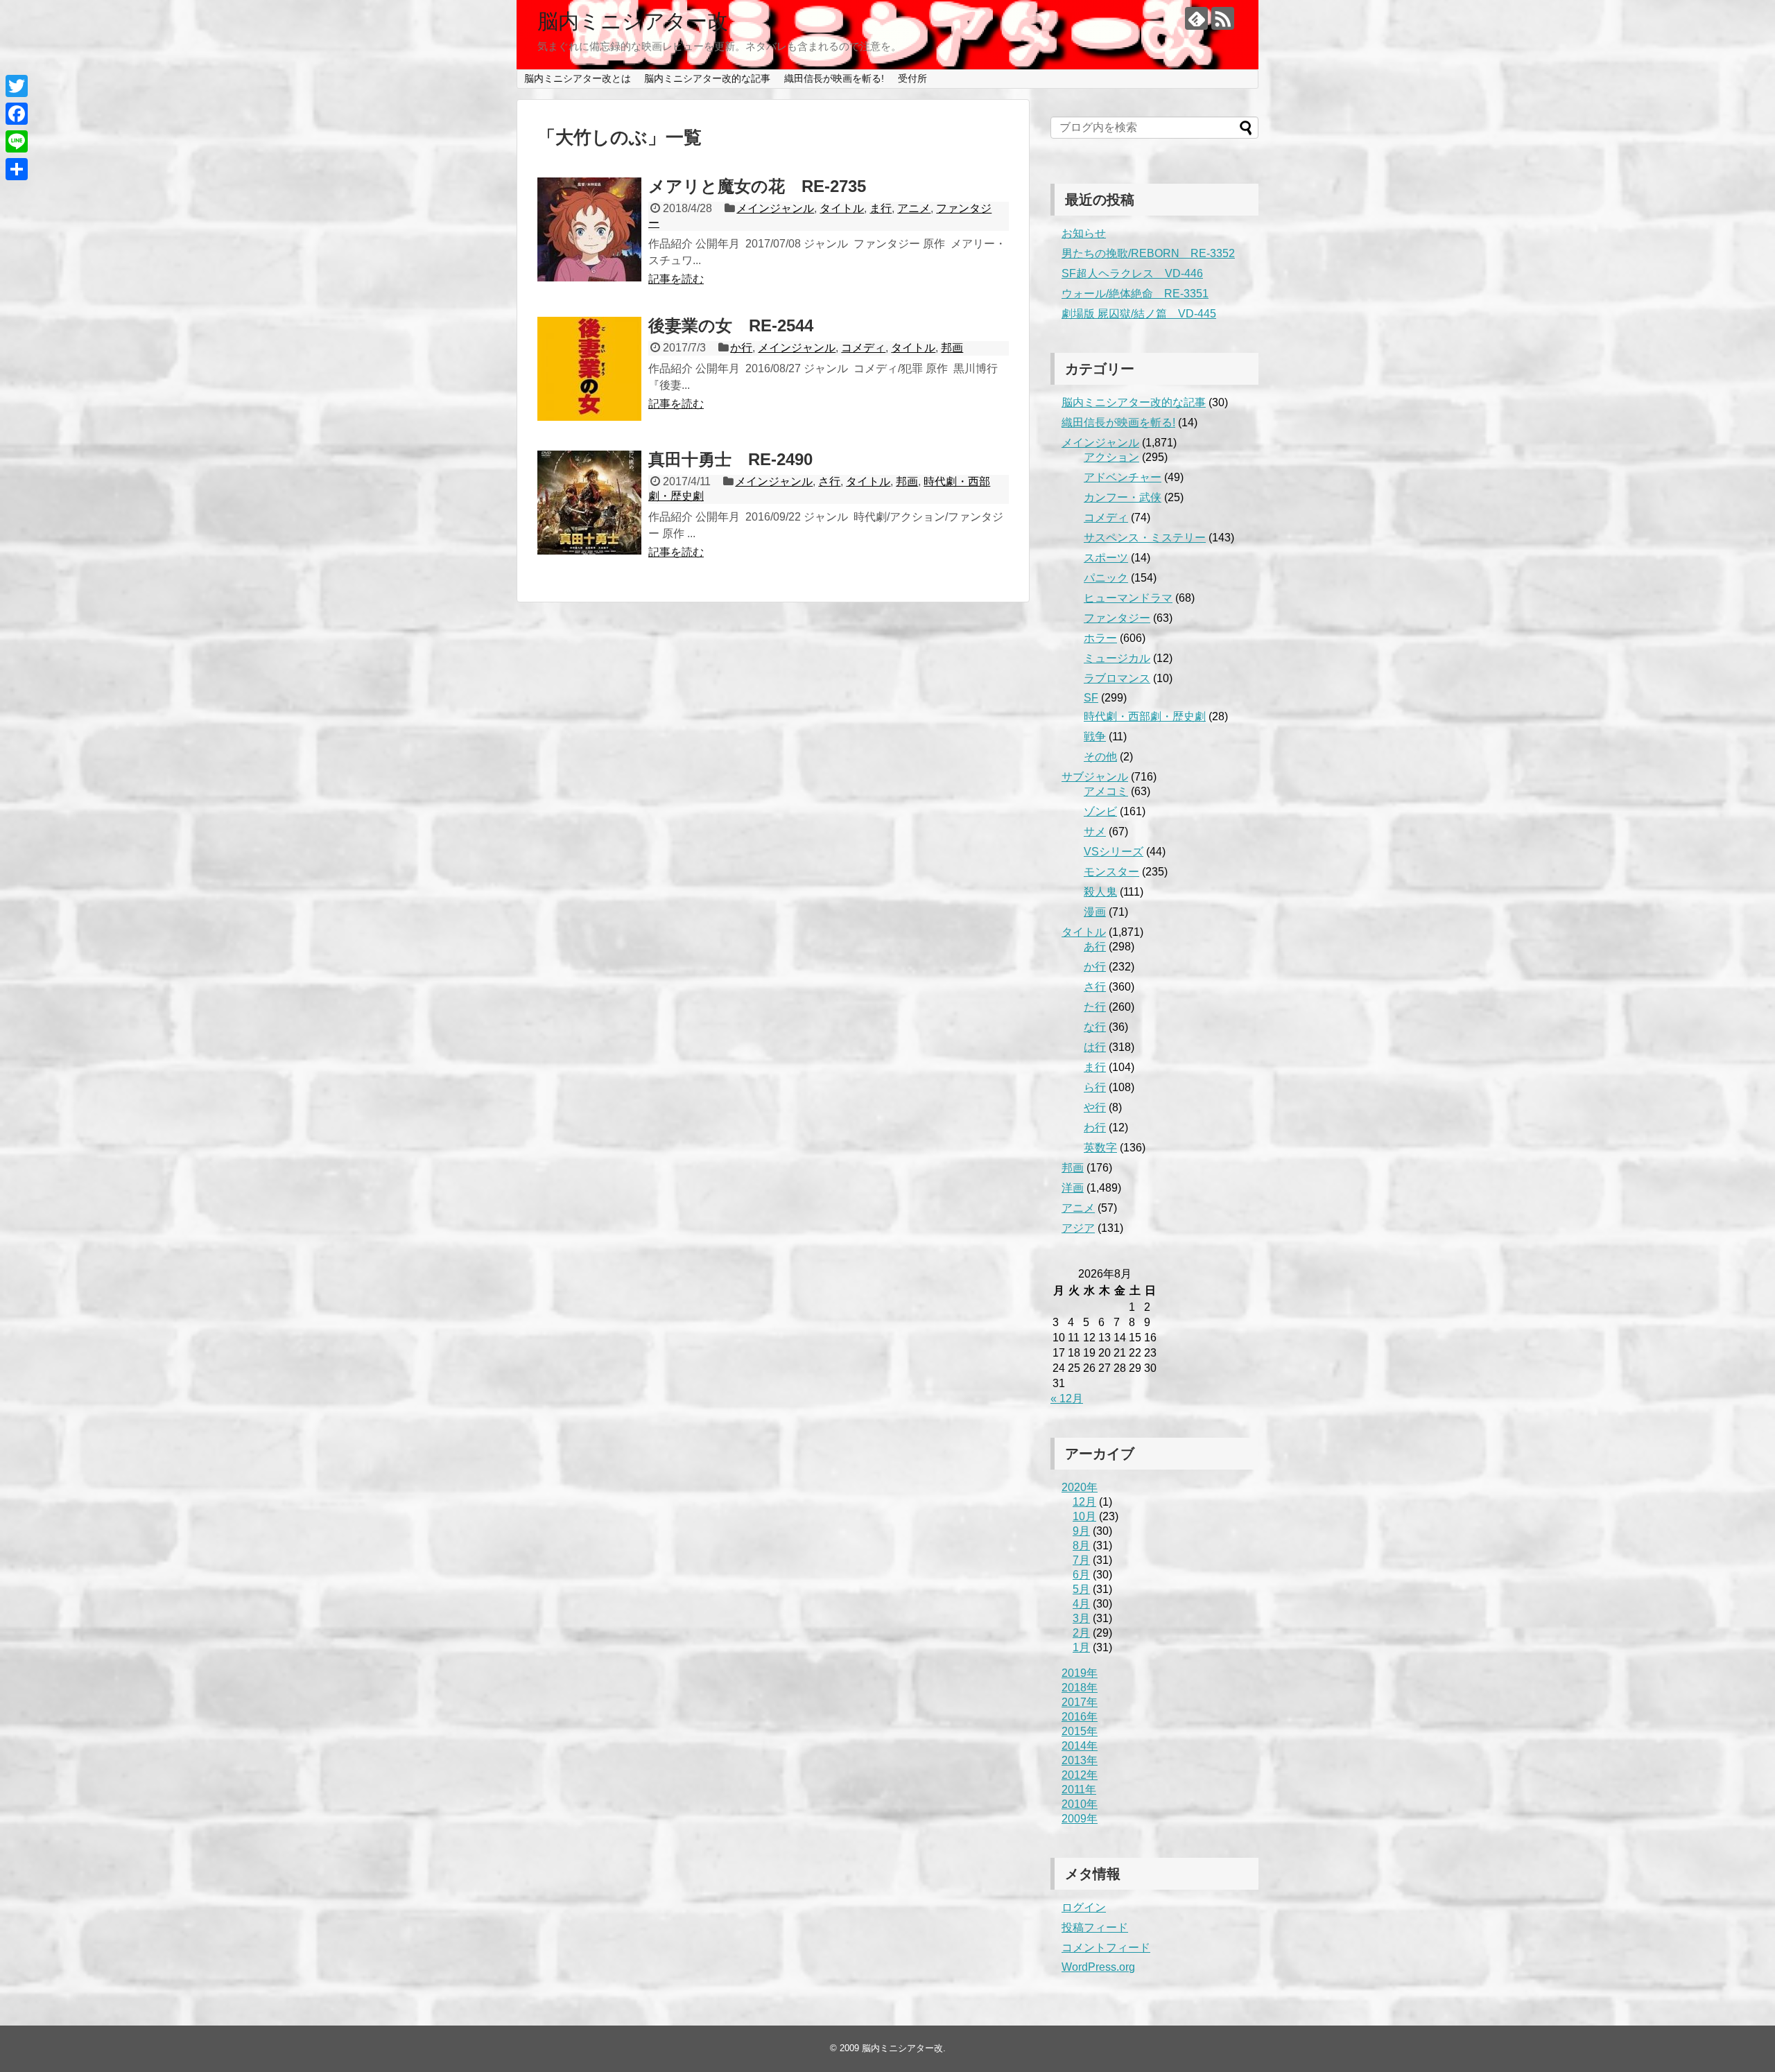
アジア (1078, 1228)
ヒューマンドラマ (1128, 598)
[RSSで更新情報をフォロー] (1223, 18)
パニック (1106, 578)
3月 (1081, 1618)
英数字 (1100, 1148)
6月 (1081, 1575)
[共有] (17, 169)
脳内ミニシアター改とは (578, 78)
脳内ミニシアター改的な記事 (707, 78)
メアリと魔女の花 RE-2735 (757, 186)
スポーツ (1106, 558)
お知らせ (1084, 233)
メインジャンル (775, 208)
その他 (1100, 757)
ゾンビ (1100, 811)
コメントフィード (1106, 1948)
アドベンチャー (1123, 477)
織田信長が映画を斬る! (834, 78)
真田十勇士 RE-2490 (730, 459)
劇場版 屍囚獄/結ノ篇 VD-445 (1139, 314)
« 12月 (1067, 1399)
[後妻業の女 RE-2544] (589, 369)
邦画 (952, 348)
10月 (1084, 1516)
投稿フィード (1095, 1927)
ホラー (1100, 638)
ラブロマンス (1117, 678)
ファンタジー (1117, 618)
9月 (1081, 1531)
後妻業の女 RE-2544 (731, 325)
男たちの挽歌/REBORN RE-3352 (1148, 253)
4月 (1081, 1604)
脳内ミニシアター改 (633, 21)
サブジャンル (1095, 777)
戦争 (1095, 737)
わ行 (1095, 1128)
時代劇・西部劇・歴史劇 (1145, 716)
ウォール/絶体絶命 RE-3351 (1135, 294)
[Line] (17, 141)
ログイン (1084, 1907)
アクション (1111, 457)
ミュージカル (1117, 658)
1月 (1081, 1647)
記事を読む (676, 279)
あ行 (1095, 947)
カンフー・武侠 (1123, 497)
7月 (1081, 1560)
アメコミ (1106, 791)
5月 (1081, 1589)
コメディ (863, 348)
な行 (1095, 1027)
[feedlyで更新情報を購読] (1196, 18)
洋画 (1073, 1188)
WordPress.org (1098, 1967)
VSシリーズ (1114, 852)
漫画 (1095, 912)
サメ (1095, 832)
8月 (1081, 1546)
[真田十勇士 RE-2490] (589, 503)
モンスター (1111, 872)
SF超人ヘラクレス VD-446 (1132, 273)
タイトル (842, 208)
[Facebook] (17, 114)
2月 (1081, 1633)
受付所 (912, 78)
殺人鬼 (1100, 892)
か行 (741, 348)
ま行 (881, 208)
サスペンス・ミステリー (1145, 538)
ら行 (1095, 1087)
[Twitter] (17, 86)
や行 (1095, 1107)
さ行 (829, 481)
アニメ (914, 208)
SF (1091, 698)
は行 (1095, 1047)
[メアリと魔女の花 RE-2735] (589, 229)
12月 (1084, 1502)
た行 (1095, 1007)
